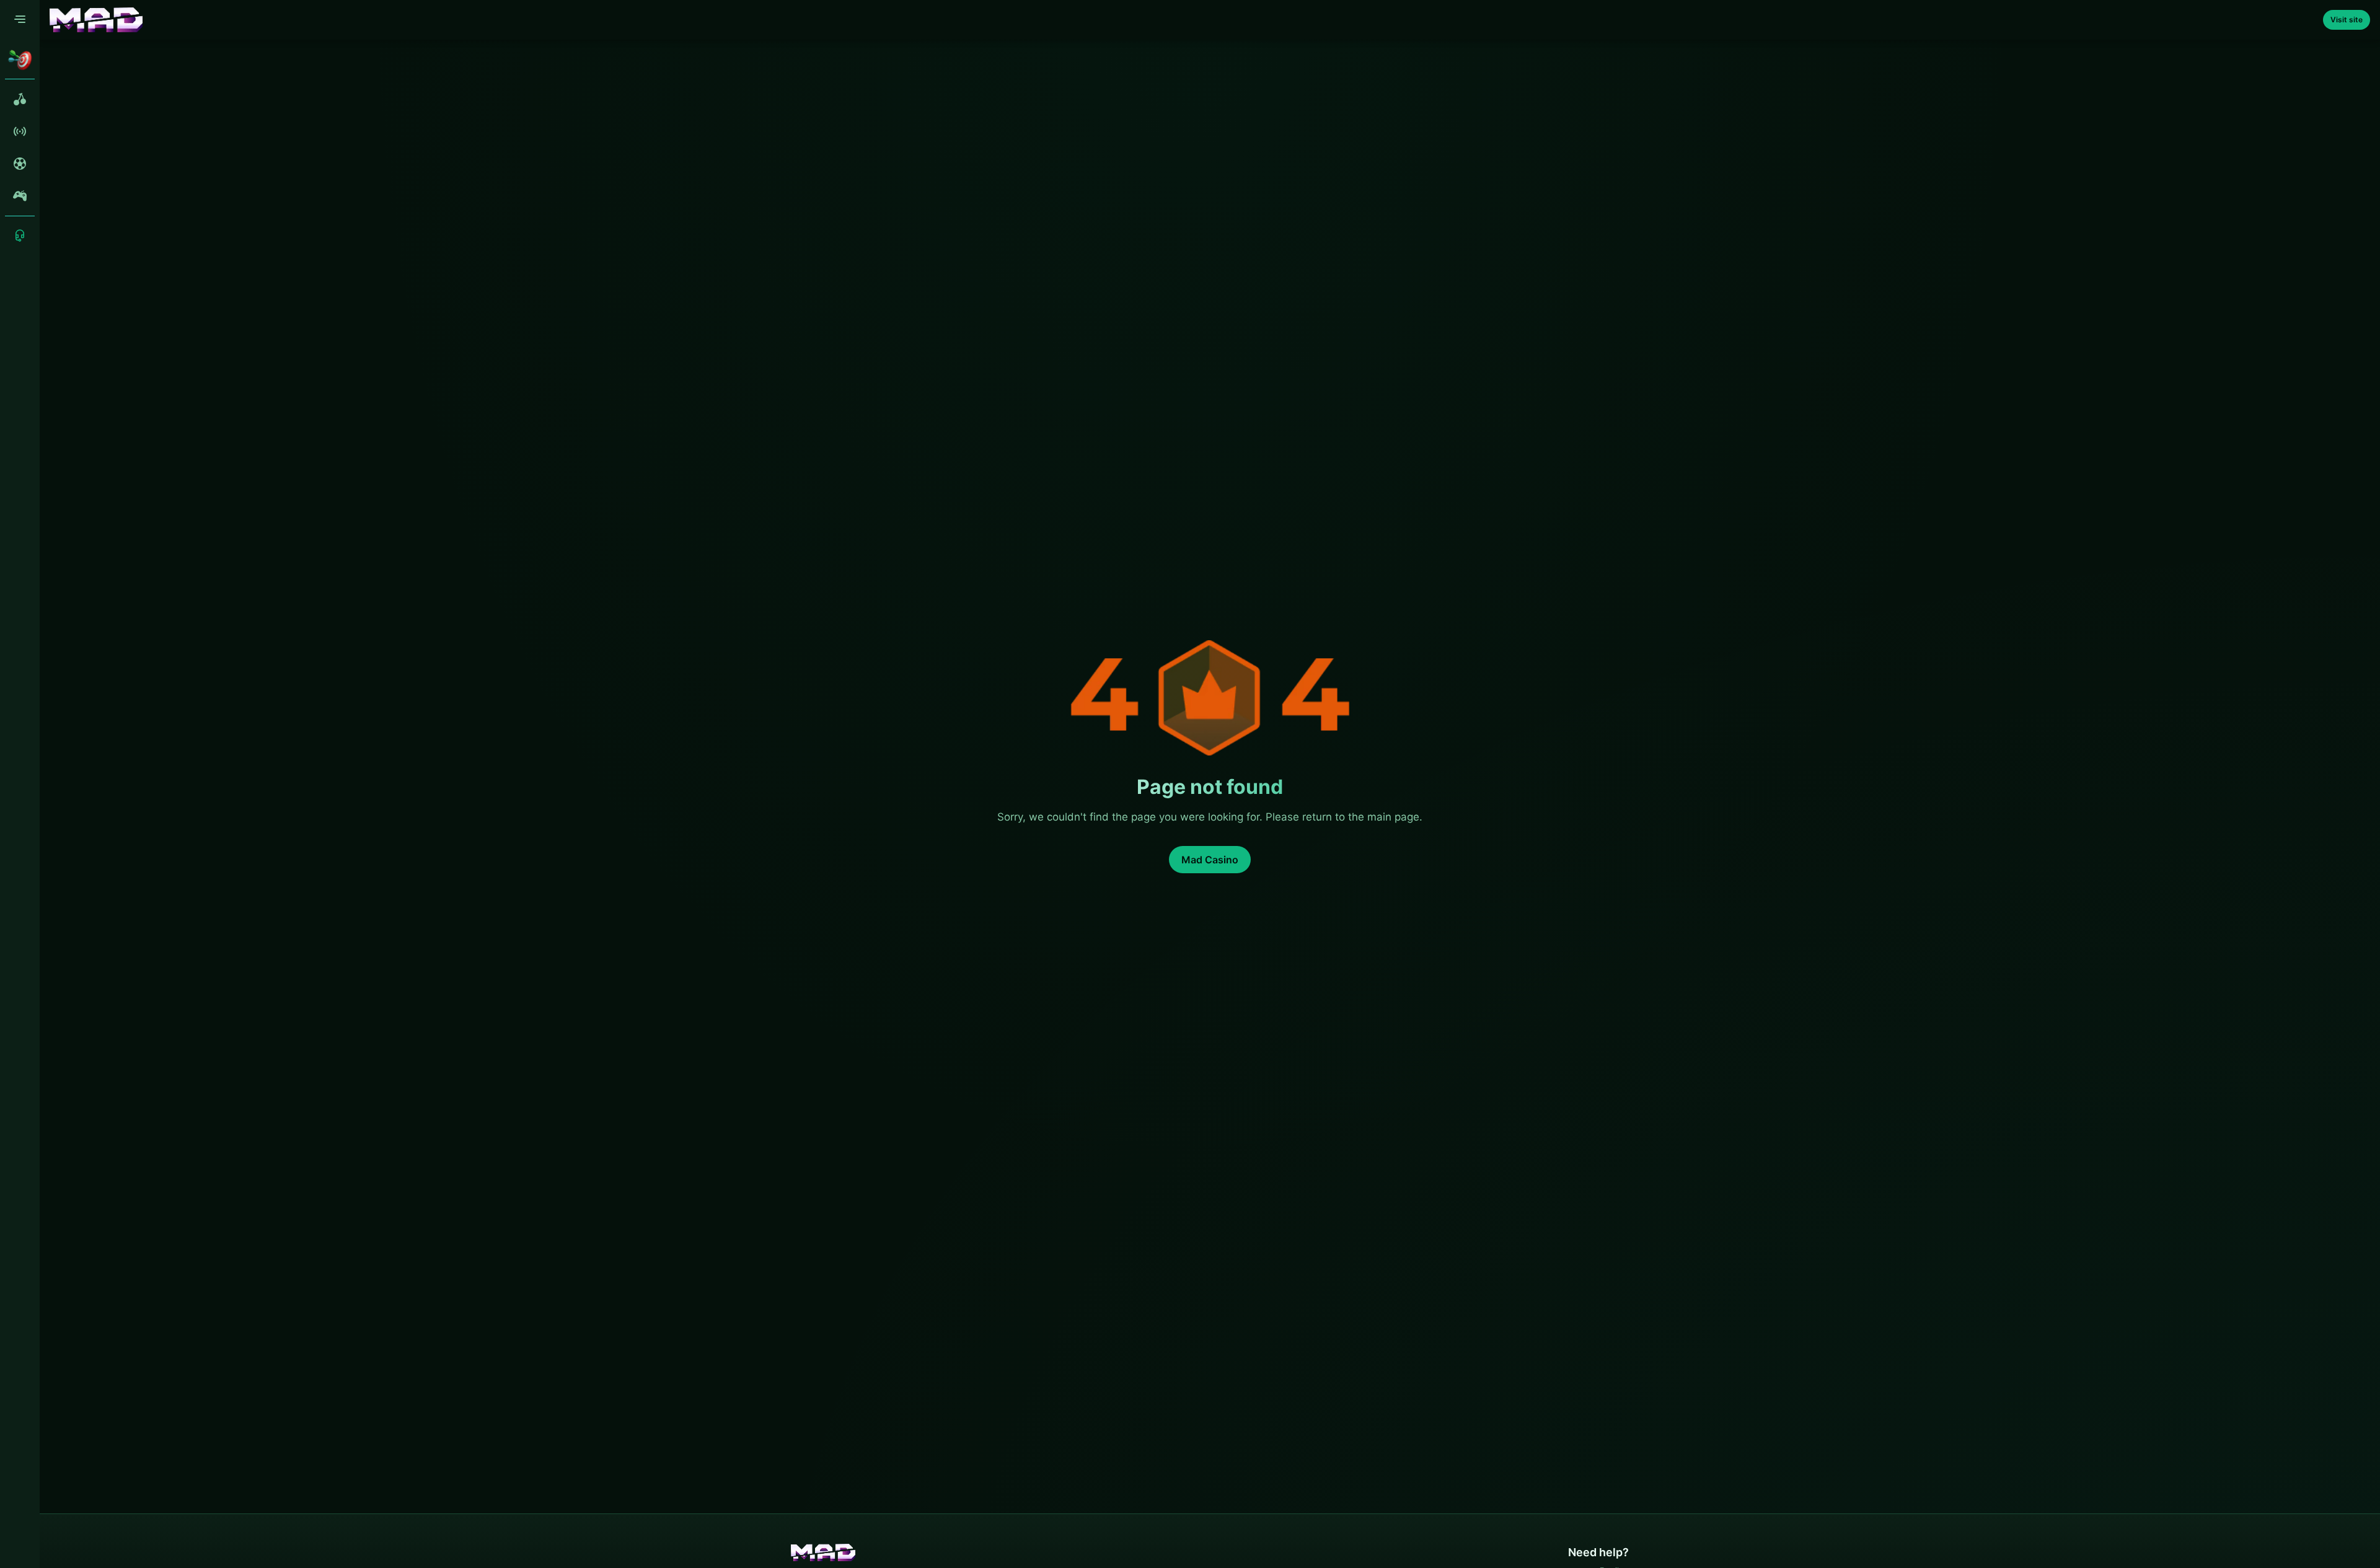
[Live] (20, 131)
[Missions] (20, 59)
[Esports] (20, 196)
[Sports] (20, 164)
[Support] (20, 236)
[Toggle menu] (20, 20)
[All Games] (20, 99)
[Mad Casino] (96, 20)
